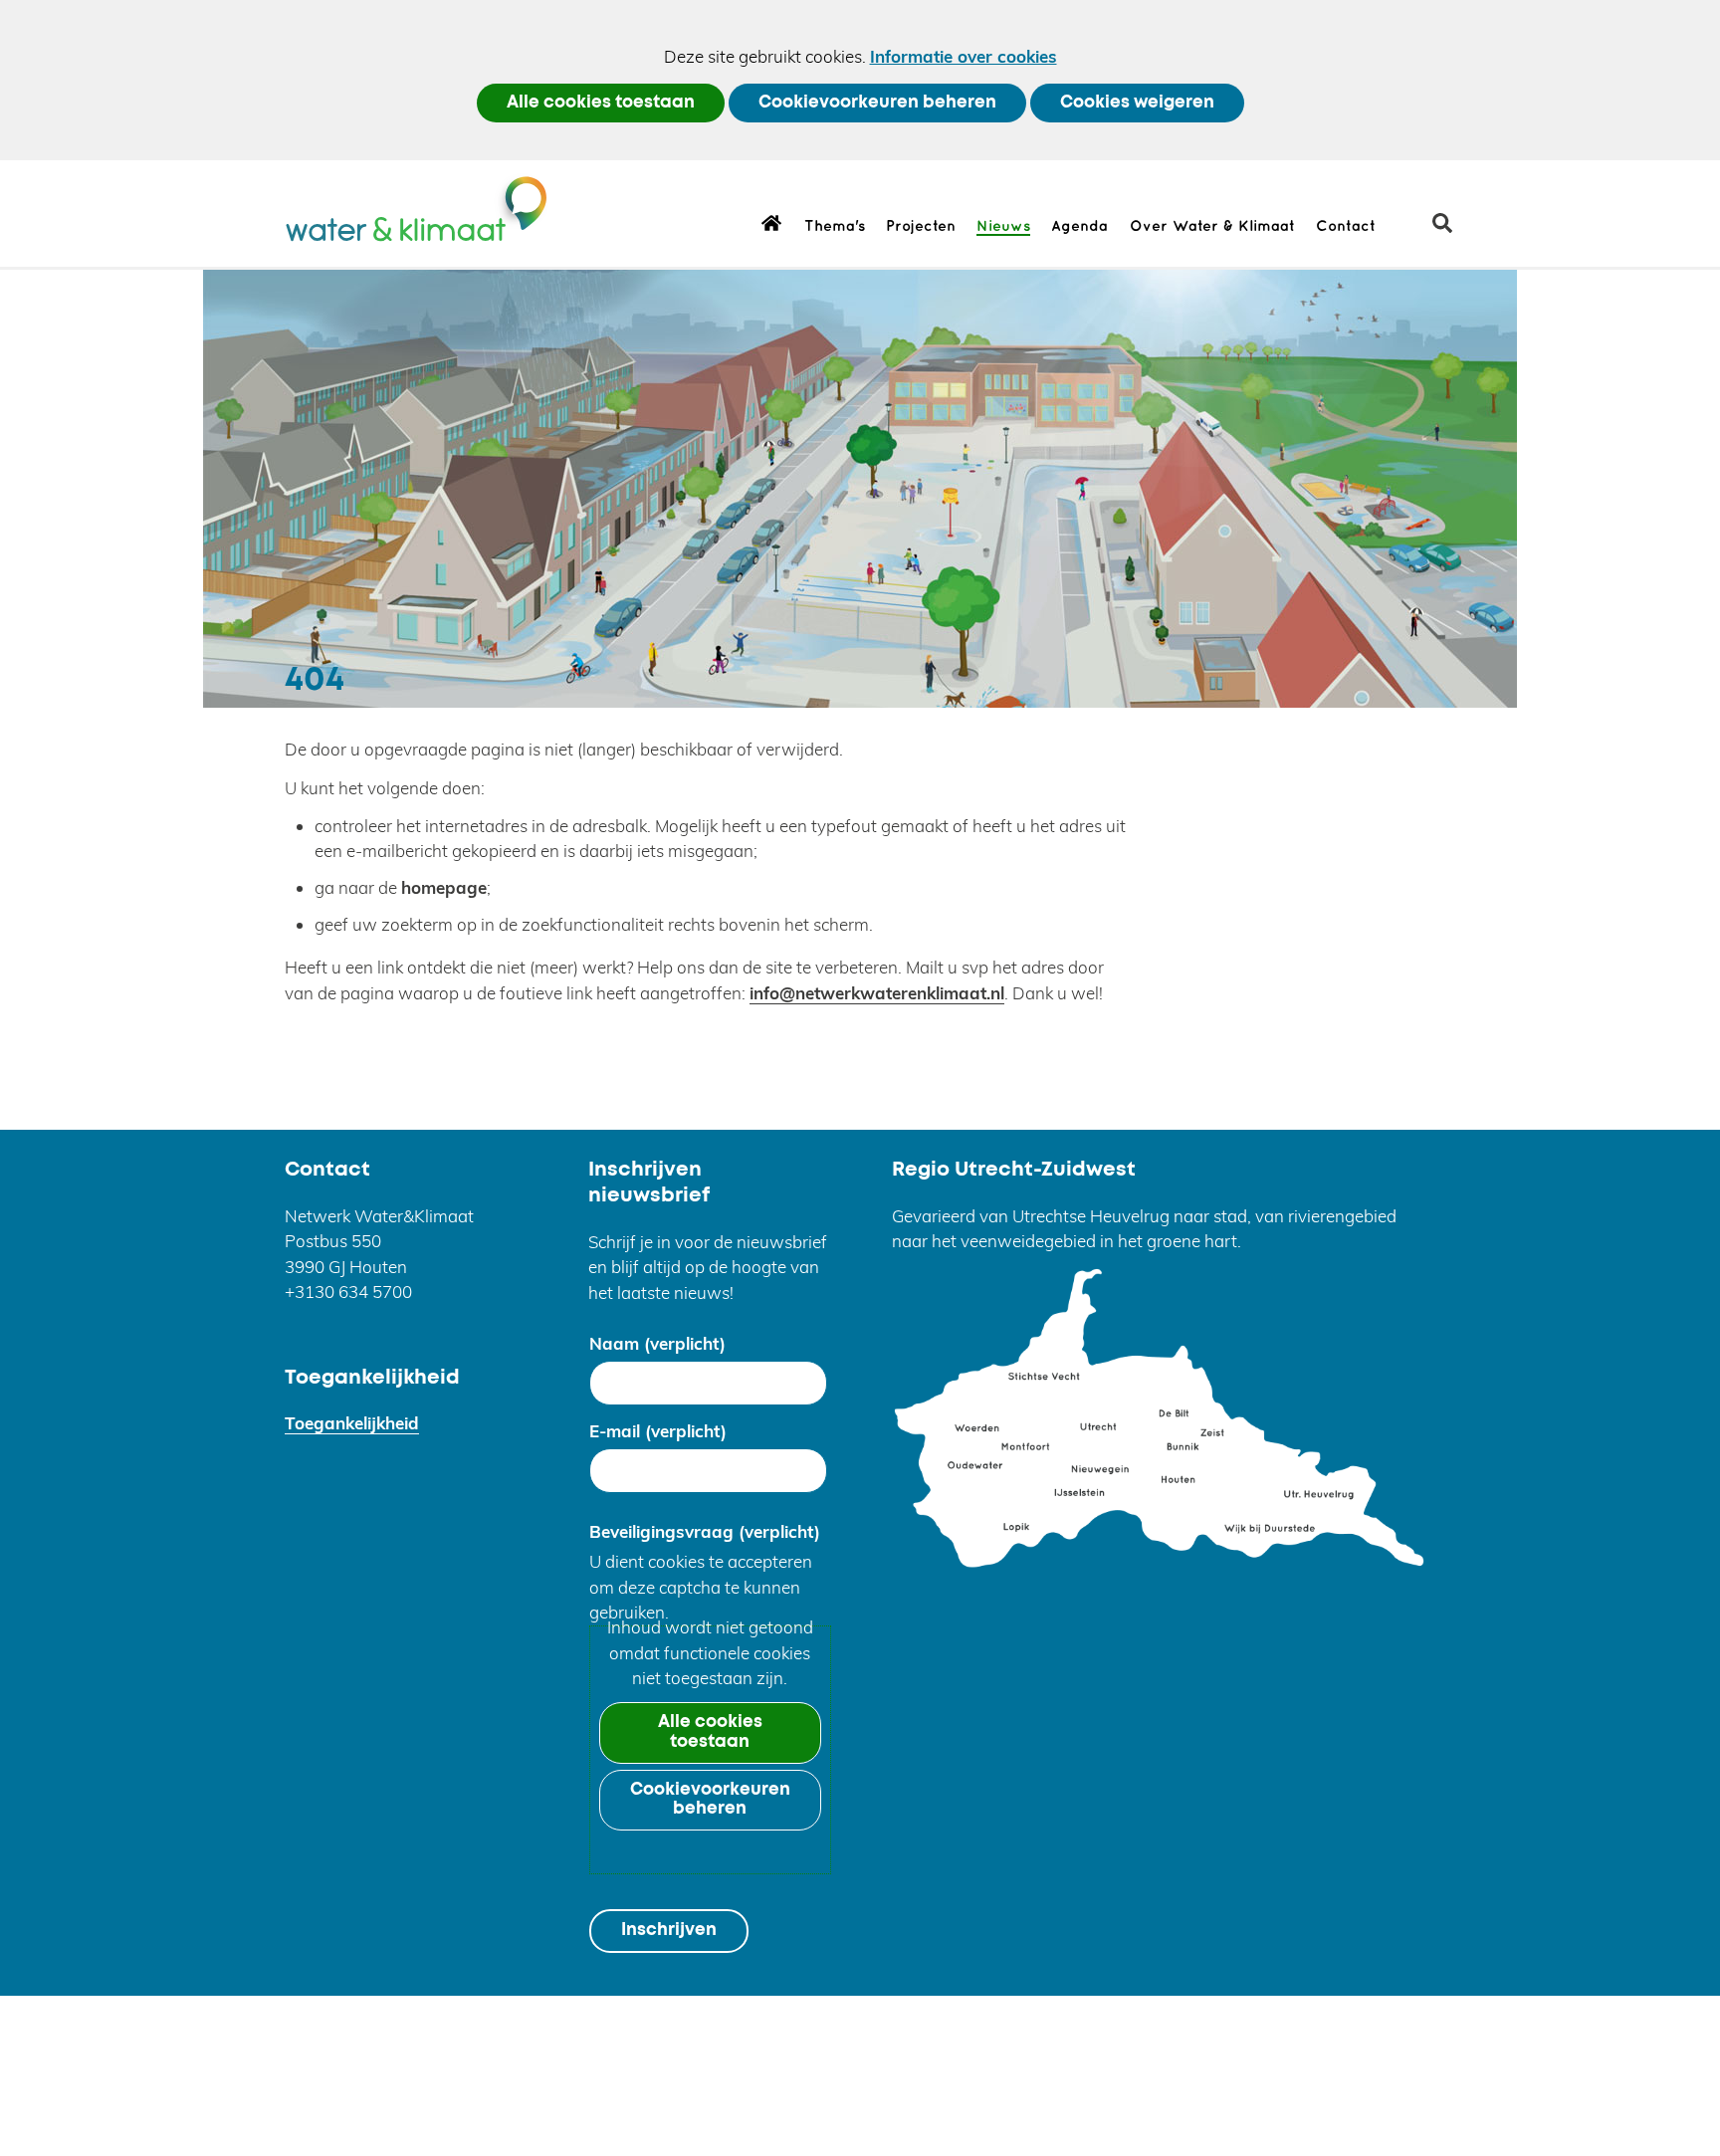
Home (772, 222)
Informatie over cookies (964, 56)
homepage (444, 887)
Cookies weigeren (1137, 103)
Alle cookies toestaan (601, 103)
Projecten (921, 227)
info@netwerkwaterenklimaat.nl (877, 993)
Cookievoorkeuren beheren (877, 103)
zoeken (1450, 230)
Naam (657, 1343)
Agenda (1079, 227)
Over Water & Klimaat (1212, 227)
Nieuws (1003, 227)
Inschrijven (669, 1931)
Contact (1346, 227)
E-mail (658, 1431)
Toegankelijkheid (352, 1423)
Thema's (835, 227)
